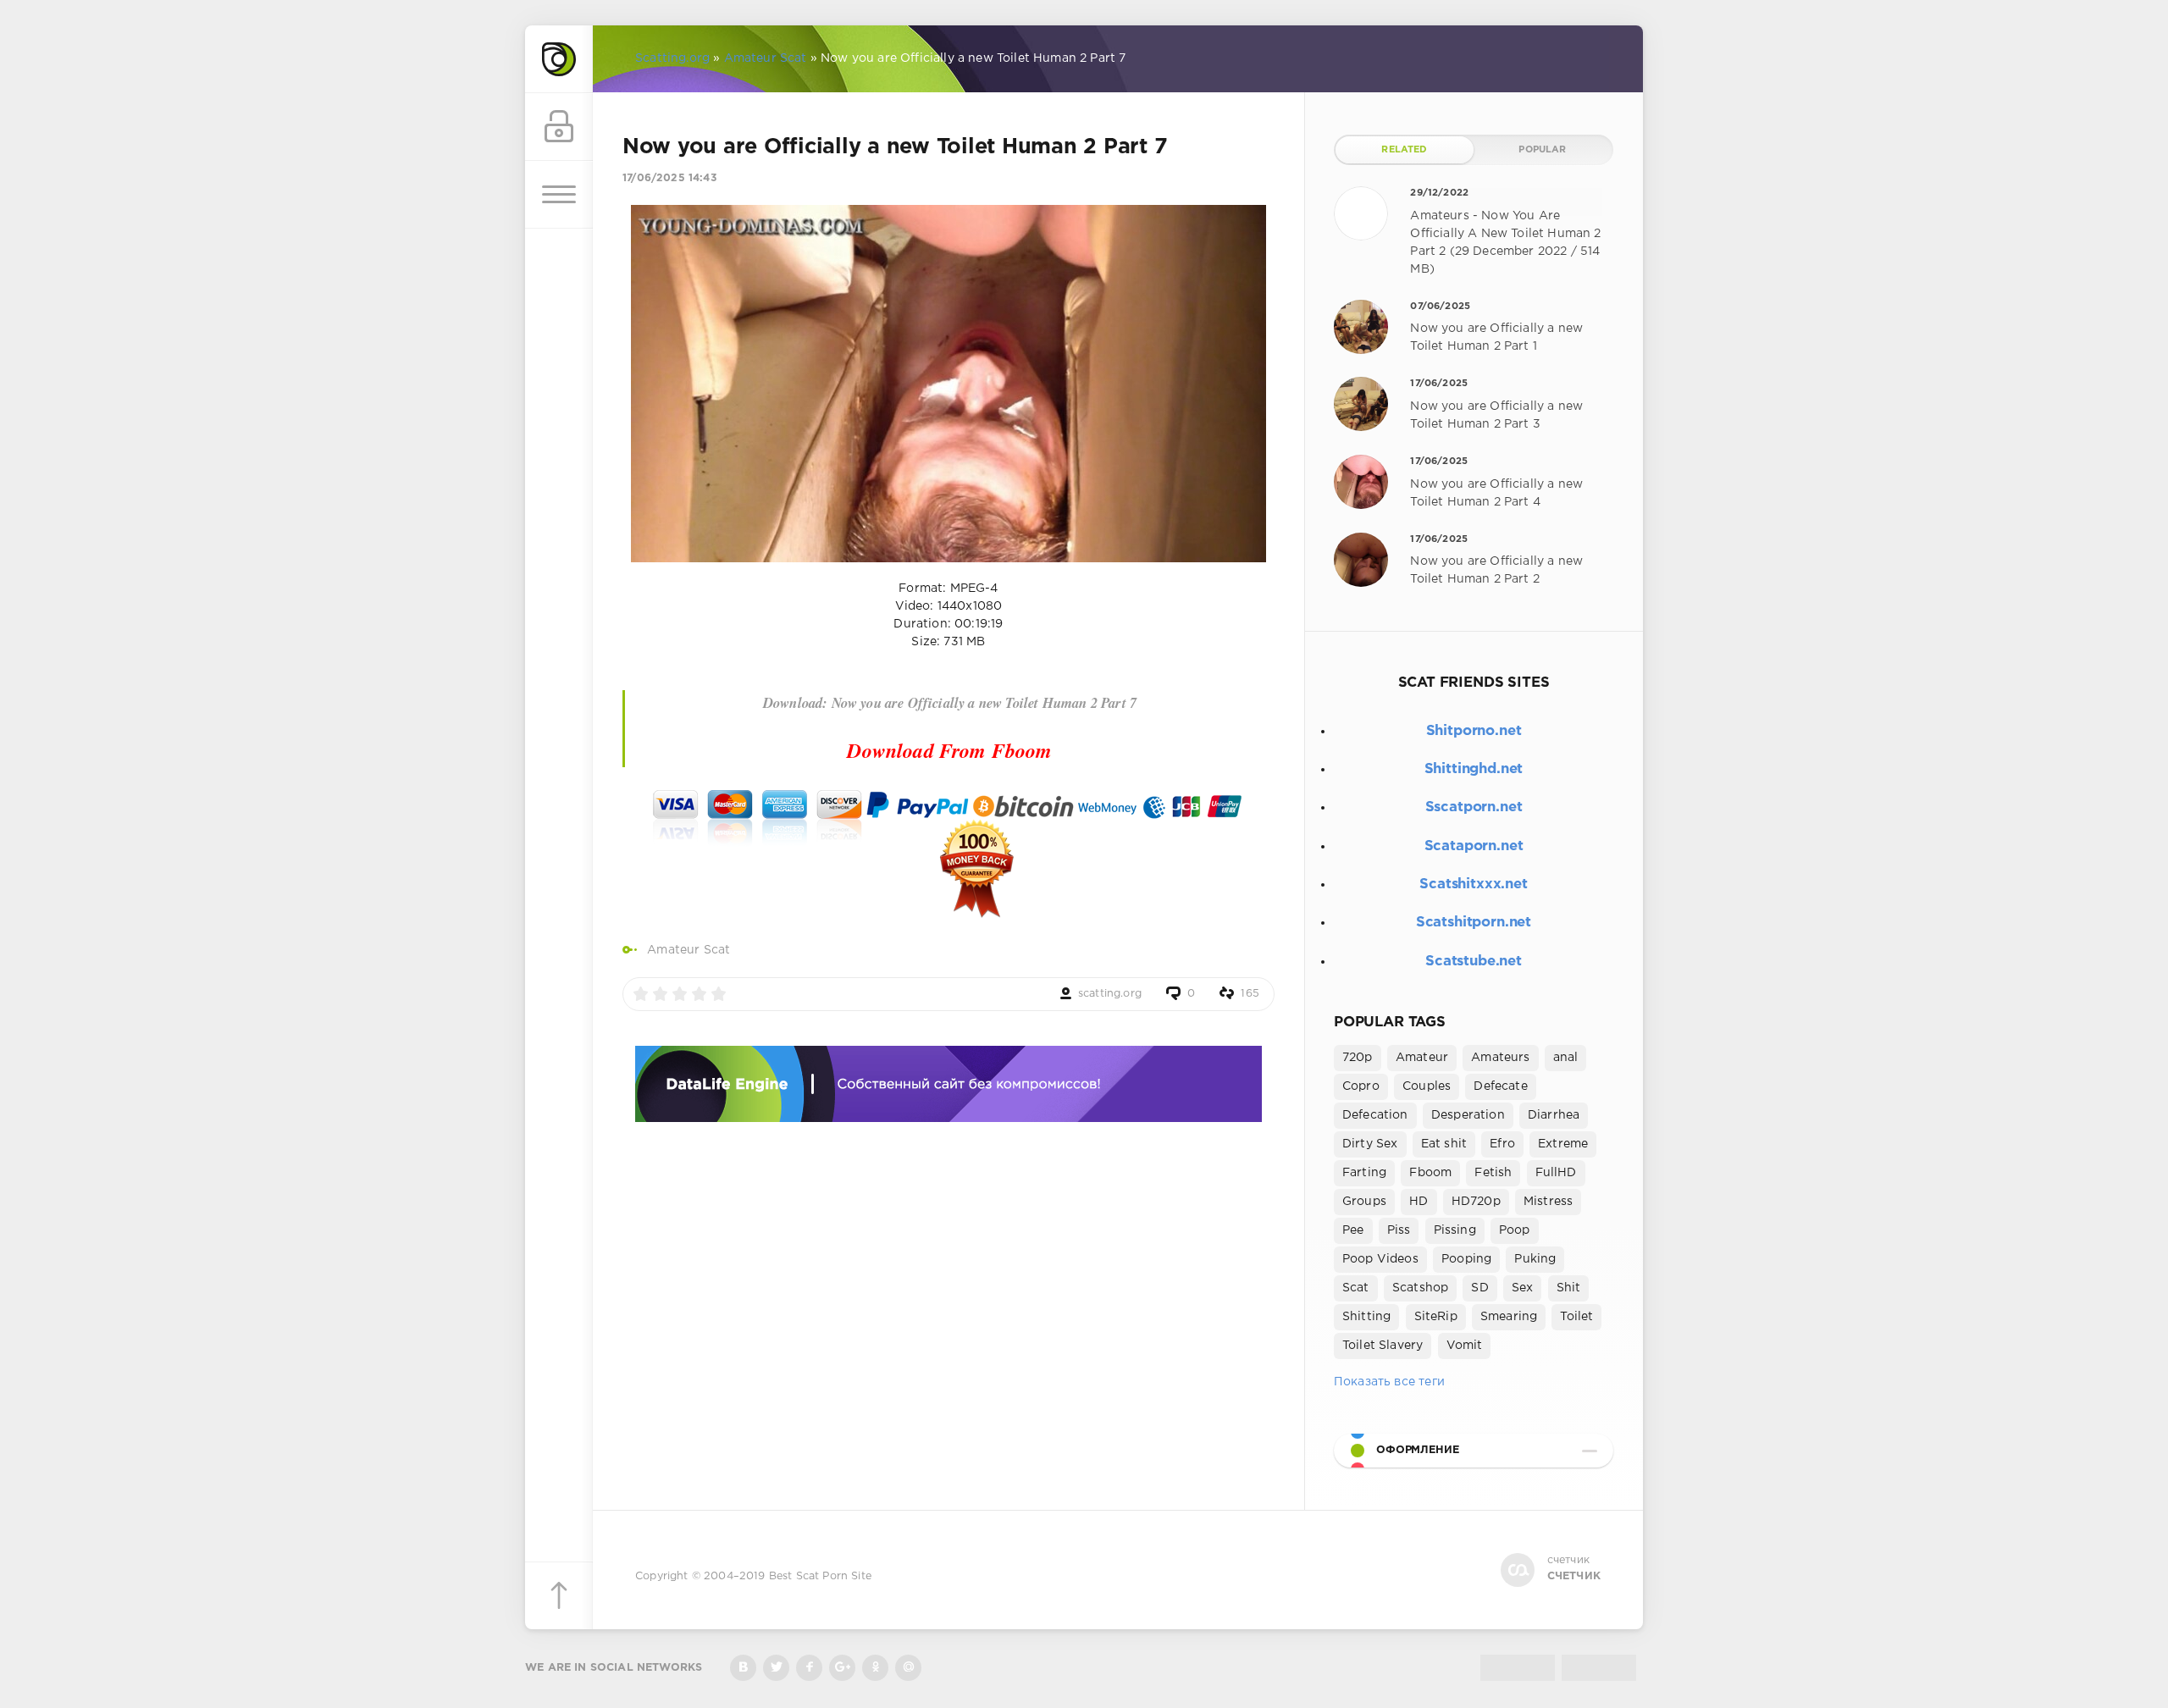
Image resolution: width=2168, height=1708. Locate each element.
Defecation (1375, 1115)
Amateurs (1500, 1058)
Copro (1361, 1086)
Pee (1353, 1230)
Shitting (1366, 1317)
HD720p (1476, 1202)
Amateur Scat (689, 950)
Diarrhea (1554, 1115)
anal (1566, 1058)
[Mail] (908, 1668)
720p (1358, 1058)
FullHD (1556, 1173)
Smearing (1509, 1317)
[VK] (743, 1668)
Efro (1502, 1144)
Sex (1523, 1288)
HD (1419, 1202)
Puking (1535, 1259)
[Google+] (842, 1668)
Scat (1356, 1288)
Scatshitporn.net (1474, 923)
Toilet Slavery (1383, 1346)
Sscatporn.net (1474, 807)
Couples (1427, 1086)
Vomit (1465, 1346)
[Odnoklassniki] (875, 1668)
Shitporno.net (1474, 731)
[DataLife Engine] (559, 59)
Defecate (1500, 1086)
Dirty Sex (1370, 1144)
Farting (1364, 1173)
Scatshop (1420, 1288)
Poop (1515, 1230)
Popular (1542, 150)
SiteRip (1436, 1317)
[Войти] (559, 127)
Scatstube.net (1474, 962)
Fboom (1430, 1173)
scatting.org (1110, 994)
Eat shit (1444, 1144)
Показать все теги (1389, 1382)
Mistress (1548, 1202)
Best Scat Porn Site (820, 1576)
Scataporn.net (1474, 846)
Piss (1399, 1230)
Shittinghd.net (1474, 769)
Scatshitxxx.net (1473, 884)
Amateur (1422, 1058)
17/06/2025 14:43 (669, 178)
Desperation (1468, 1115)
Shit (1569, 1288)
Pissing (1455, 1230)
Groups (1364, 1202)
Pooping (1466, 1259)
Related (1404, 150)
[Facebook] (809, 1668)
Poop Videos (1380, 1259)
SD (1479, 1288)
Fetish (1493, 1173)
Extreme (1563, 1144)
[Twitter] (776, 1668)
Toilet (1576, 1317)
